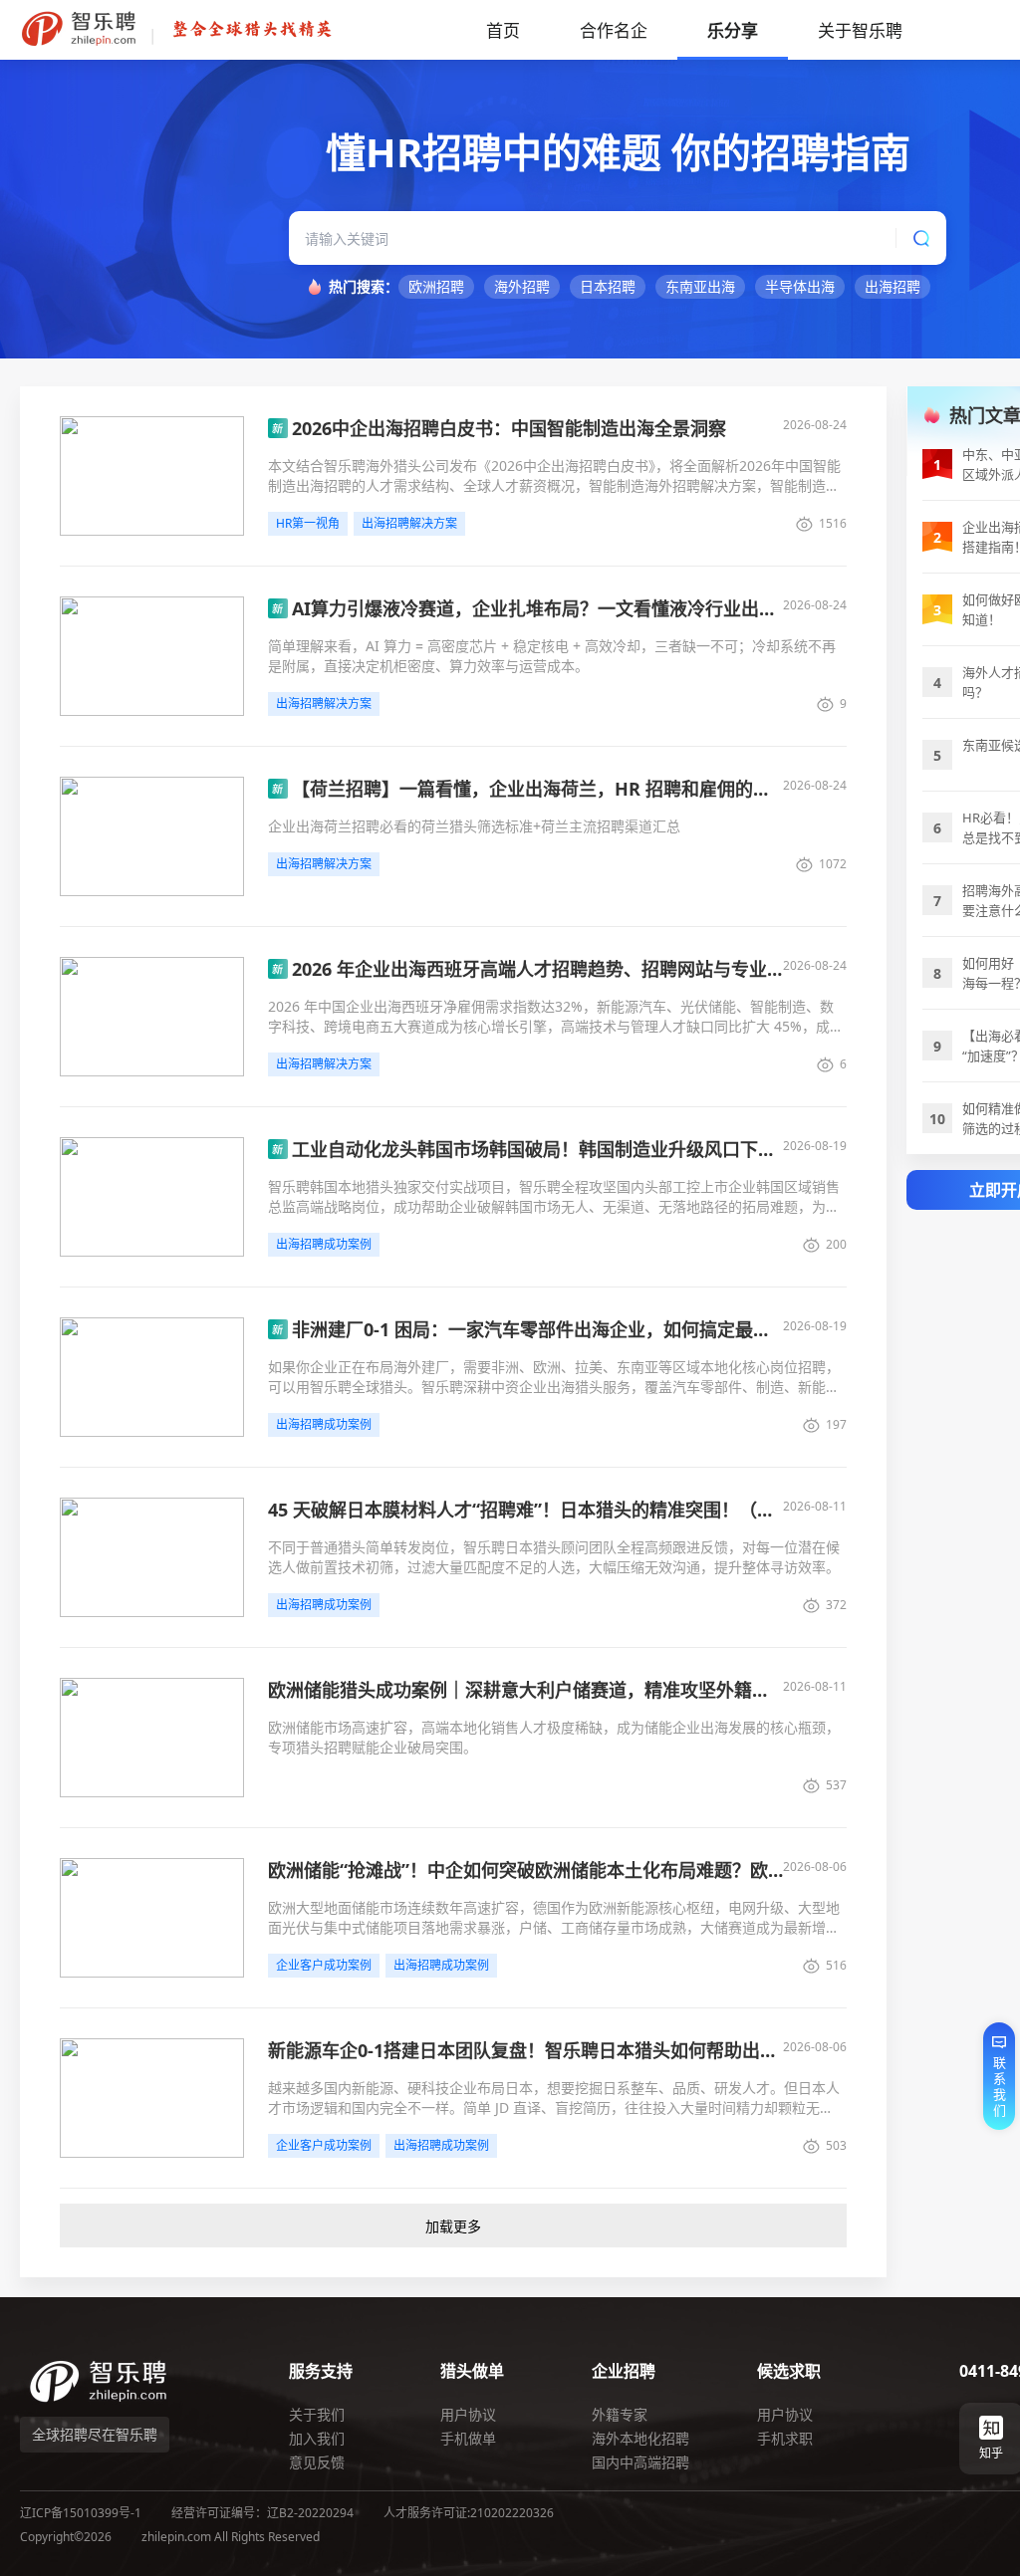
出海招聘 (892, 286)
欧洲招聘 (436, 286)
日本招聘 (608, 286)
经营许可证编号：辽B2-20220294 (262, 2513)
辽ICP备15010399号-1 (81, 2513)
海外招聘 (522, 286)
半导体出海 (800, 286)
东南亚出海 (700, 286)
